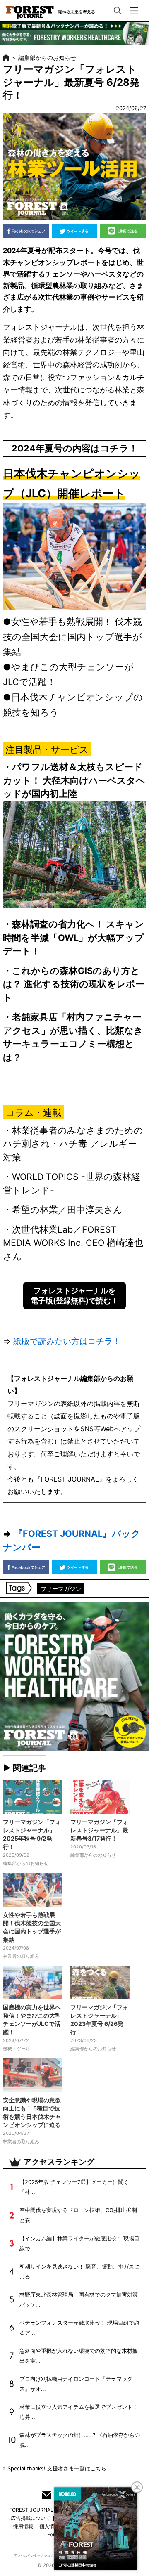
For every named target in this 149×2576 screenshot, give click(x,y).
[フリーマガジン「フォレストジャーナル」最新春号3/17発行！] (100, 1797)
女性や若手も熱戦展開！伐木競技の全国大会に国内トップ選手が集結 (32, 1927)
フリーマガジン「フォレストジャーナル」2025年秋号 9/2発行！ (32, 1834)
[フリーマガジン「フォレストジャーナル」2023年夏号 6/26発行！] (100, 1983)
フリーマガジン (61, 1589)
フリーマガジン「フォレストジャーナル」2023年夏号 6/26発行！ (99, 2019)
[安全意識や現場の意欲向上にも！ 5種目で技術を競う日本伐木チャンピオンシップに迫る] (32, 2075)
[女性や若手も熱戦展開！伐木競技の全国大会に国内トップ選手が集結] (32, 1890)
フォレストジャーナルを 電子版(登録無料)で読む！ (74, 1295)
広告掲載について (31, 2518)
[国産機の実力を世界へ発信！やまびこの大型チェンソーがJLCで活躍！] (32, 1983)
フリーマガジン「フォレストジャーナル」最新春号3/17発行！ (99, 1830)
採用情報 (23, 2526)
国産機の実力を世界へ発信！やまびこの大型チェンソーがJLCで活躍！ (32, 2019)
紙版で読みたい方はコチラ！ (67, 1341)
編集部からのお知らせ (47, 58)
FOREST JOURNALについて (41, 2510)
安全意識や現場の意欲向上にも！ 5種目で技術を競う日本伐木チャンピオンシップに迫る (32, 2112)
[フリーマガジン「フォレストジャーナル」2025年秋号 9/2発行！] (32, 1797)
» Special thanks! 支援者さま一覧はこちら (55, 2468)
